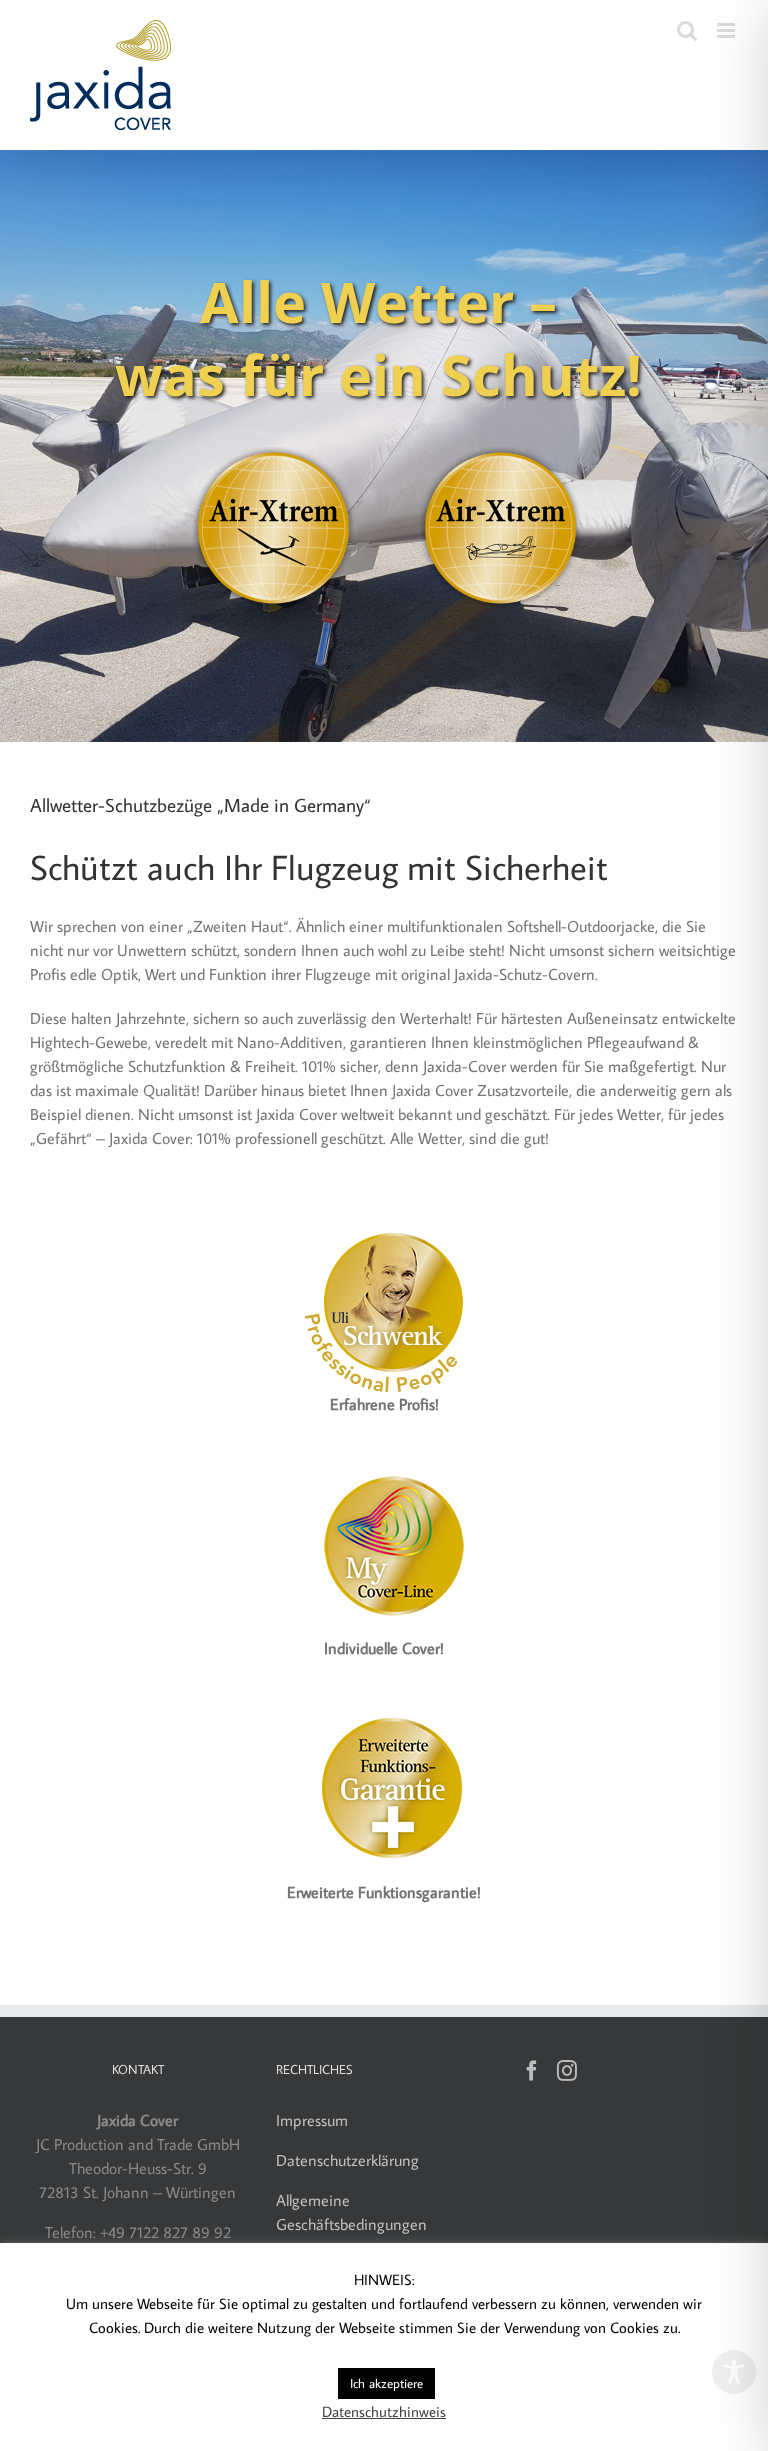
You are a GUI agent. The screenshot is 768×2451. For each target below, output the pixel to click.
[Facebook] (532, 2071)
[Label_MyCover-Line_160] (384, 1464)
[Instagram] (567, 2071)
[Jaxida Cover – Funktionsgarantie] (384, 1708)
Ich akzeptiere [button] (386, 2383)
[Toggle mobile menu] (727, 30)
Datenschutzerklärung (347, 2160)
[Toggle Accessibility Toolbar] (734, 2372)
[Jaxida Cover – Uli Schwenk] (384, 1220)
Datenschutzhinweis (384, 2411)
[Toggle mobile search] (687, 30)
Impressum (312, 2120)
